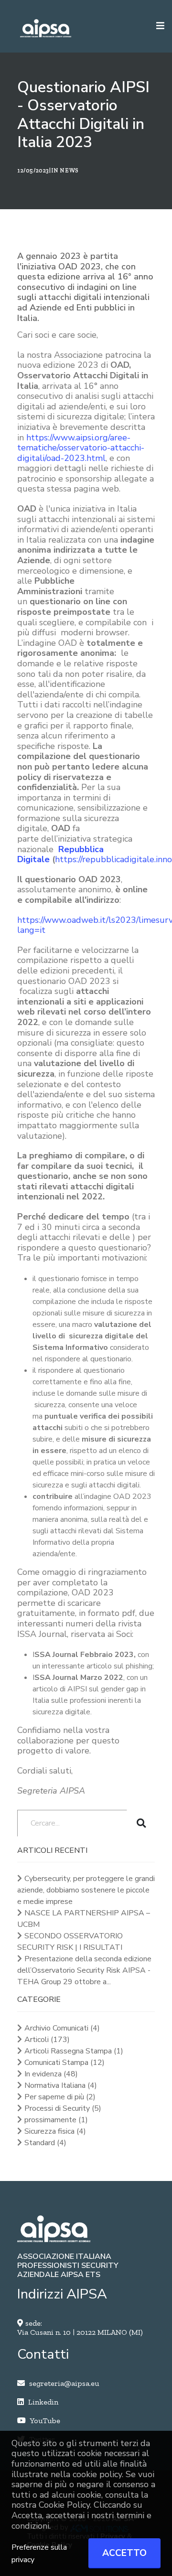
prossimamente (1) (56, 2120)
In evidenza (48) (51, 2074)
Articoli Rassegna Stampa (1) (74, 2051)
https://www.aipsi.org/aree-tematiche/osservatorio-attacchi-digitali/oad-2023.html (81, 448)
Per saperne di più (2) (60, 2097)
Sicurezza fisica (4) (55, 2131)
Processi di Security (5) (63, 2108)
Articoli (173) (47, 2040)
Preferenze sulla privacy (39, 2554)
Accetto (124, 2553)
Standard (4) (45, 2143)
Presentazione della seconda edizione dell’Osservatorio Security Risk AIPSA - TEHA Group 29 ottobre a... (84, 1970)
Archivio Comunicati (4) (62, 2028)
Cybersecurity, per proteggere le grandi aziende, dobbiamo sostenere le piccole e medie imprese (86, 1890)
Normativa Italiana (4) (61, 2085)
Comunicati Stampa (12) (64, 2063)
